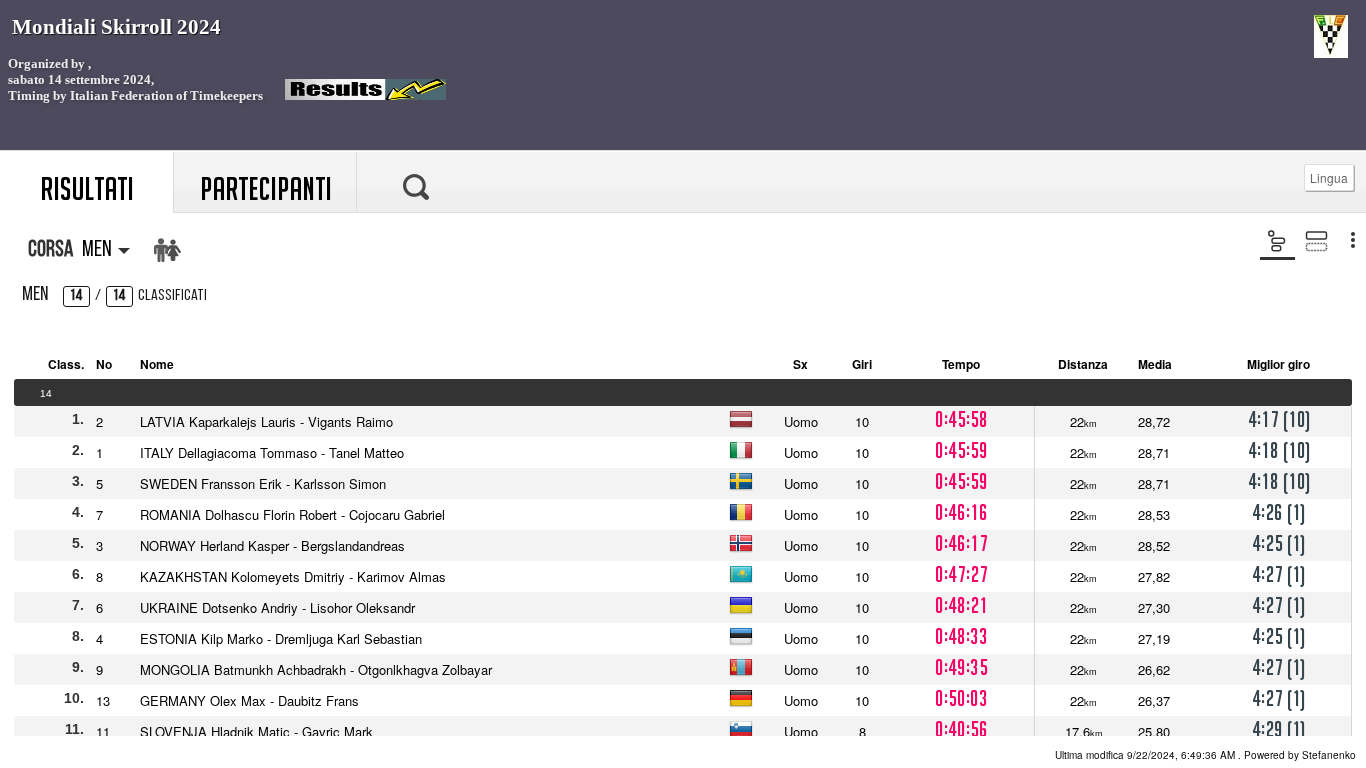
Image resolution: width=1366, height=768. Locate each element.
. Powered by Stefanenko (1205, 755)
